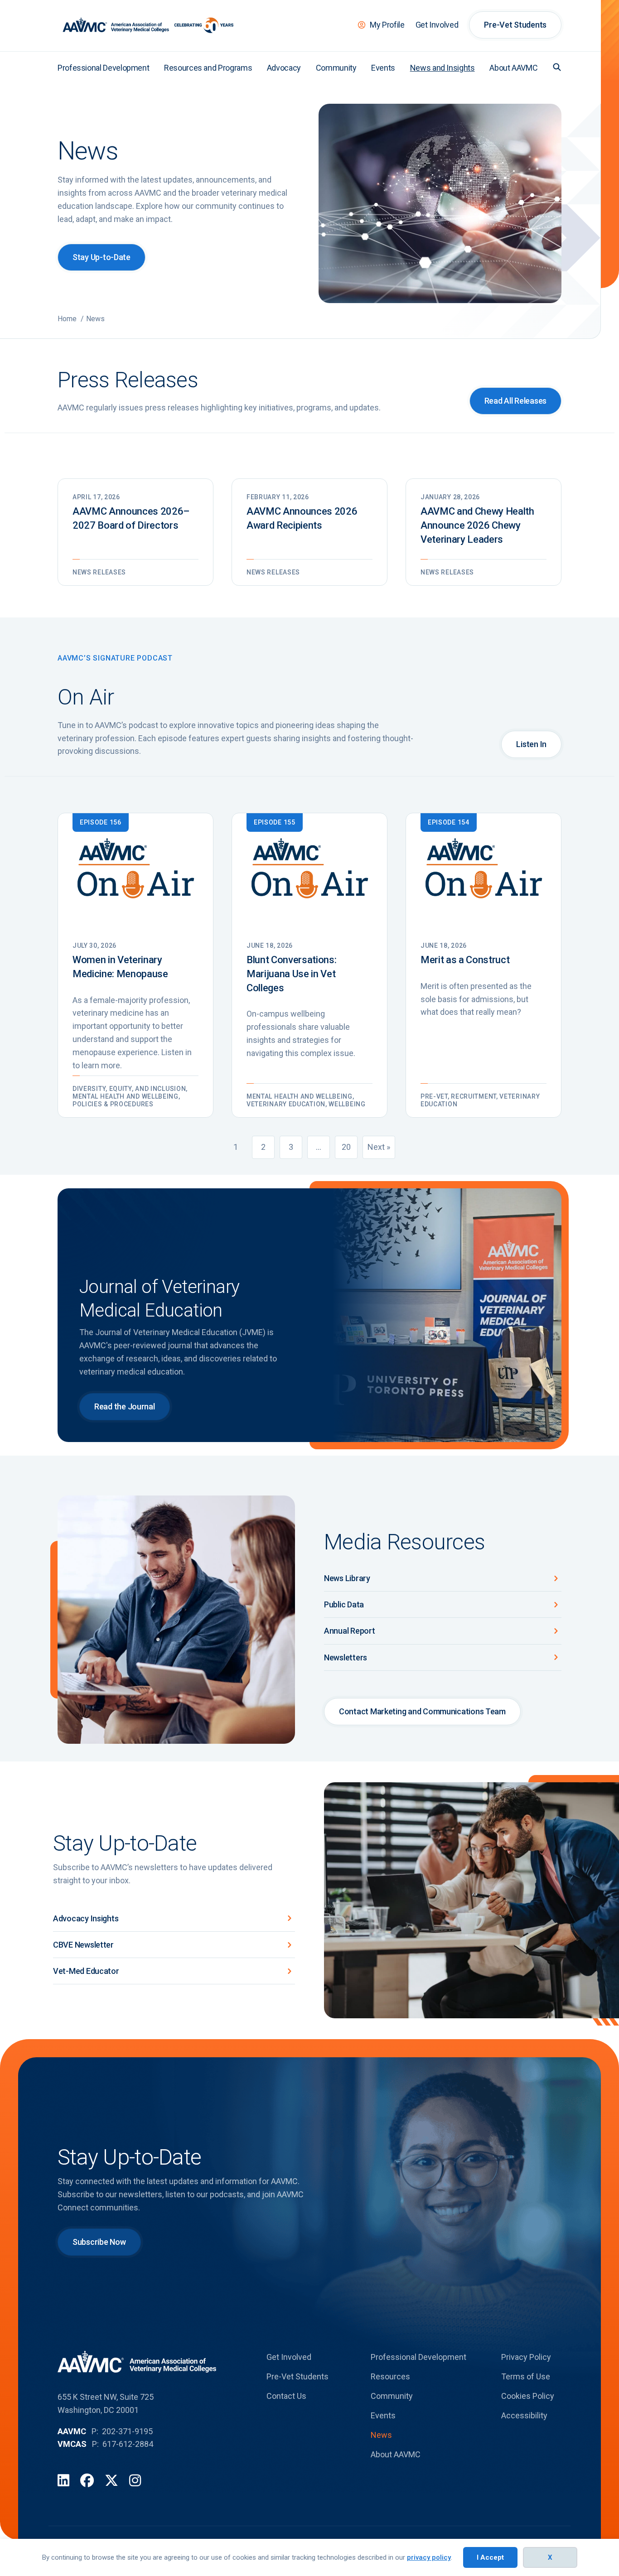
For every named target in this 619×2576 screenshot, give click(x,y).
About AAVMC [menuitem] (513, 68)
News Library (347, 1578)
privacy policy (429, 2557)
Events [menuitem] (383, 68)
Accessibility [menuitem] (524, 2415)
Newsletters (346, 1657)
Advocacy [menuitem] (284, 68)
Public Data (344, 1604)
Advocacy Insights (86, 1918)
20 (346, 1147)
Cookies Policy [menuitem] (528, 2396)
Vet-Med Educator (86, 1971)
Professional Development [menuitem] (103, 68)
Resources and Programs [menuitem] (208, 68)
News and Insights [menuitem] (442, 68)
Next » (379, 1147)
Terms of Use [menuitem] (526, 2376)
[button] (557, 67)
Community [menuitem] (336, 68)
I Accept (490, 2557)
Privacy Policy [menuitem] (526, 2357)
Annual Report (350, 1631)
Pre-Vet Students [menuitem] (515, 25)
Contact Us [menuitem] (286, 2396)
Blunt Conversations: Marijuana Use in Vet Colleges (291, 974)
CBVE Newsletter (83, 1945)
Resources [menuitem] (390, 2376)
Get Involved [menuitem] (437, 25)
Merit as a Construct (465, 960)
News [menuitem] (381, 2435)
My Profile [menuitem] (387, 25)
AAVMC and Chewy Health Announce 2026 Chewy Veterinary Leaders (477, 525)
